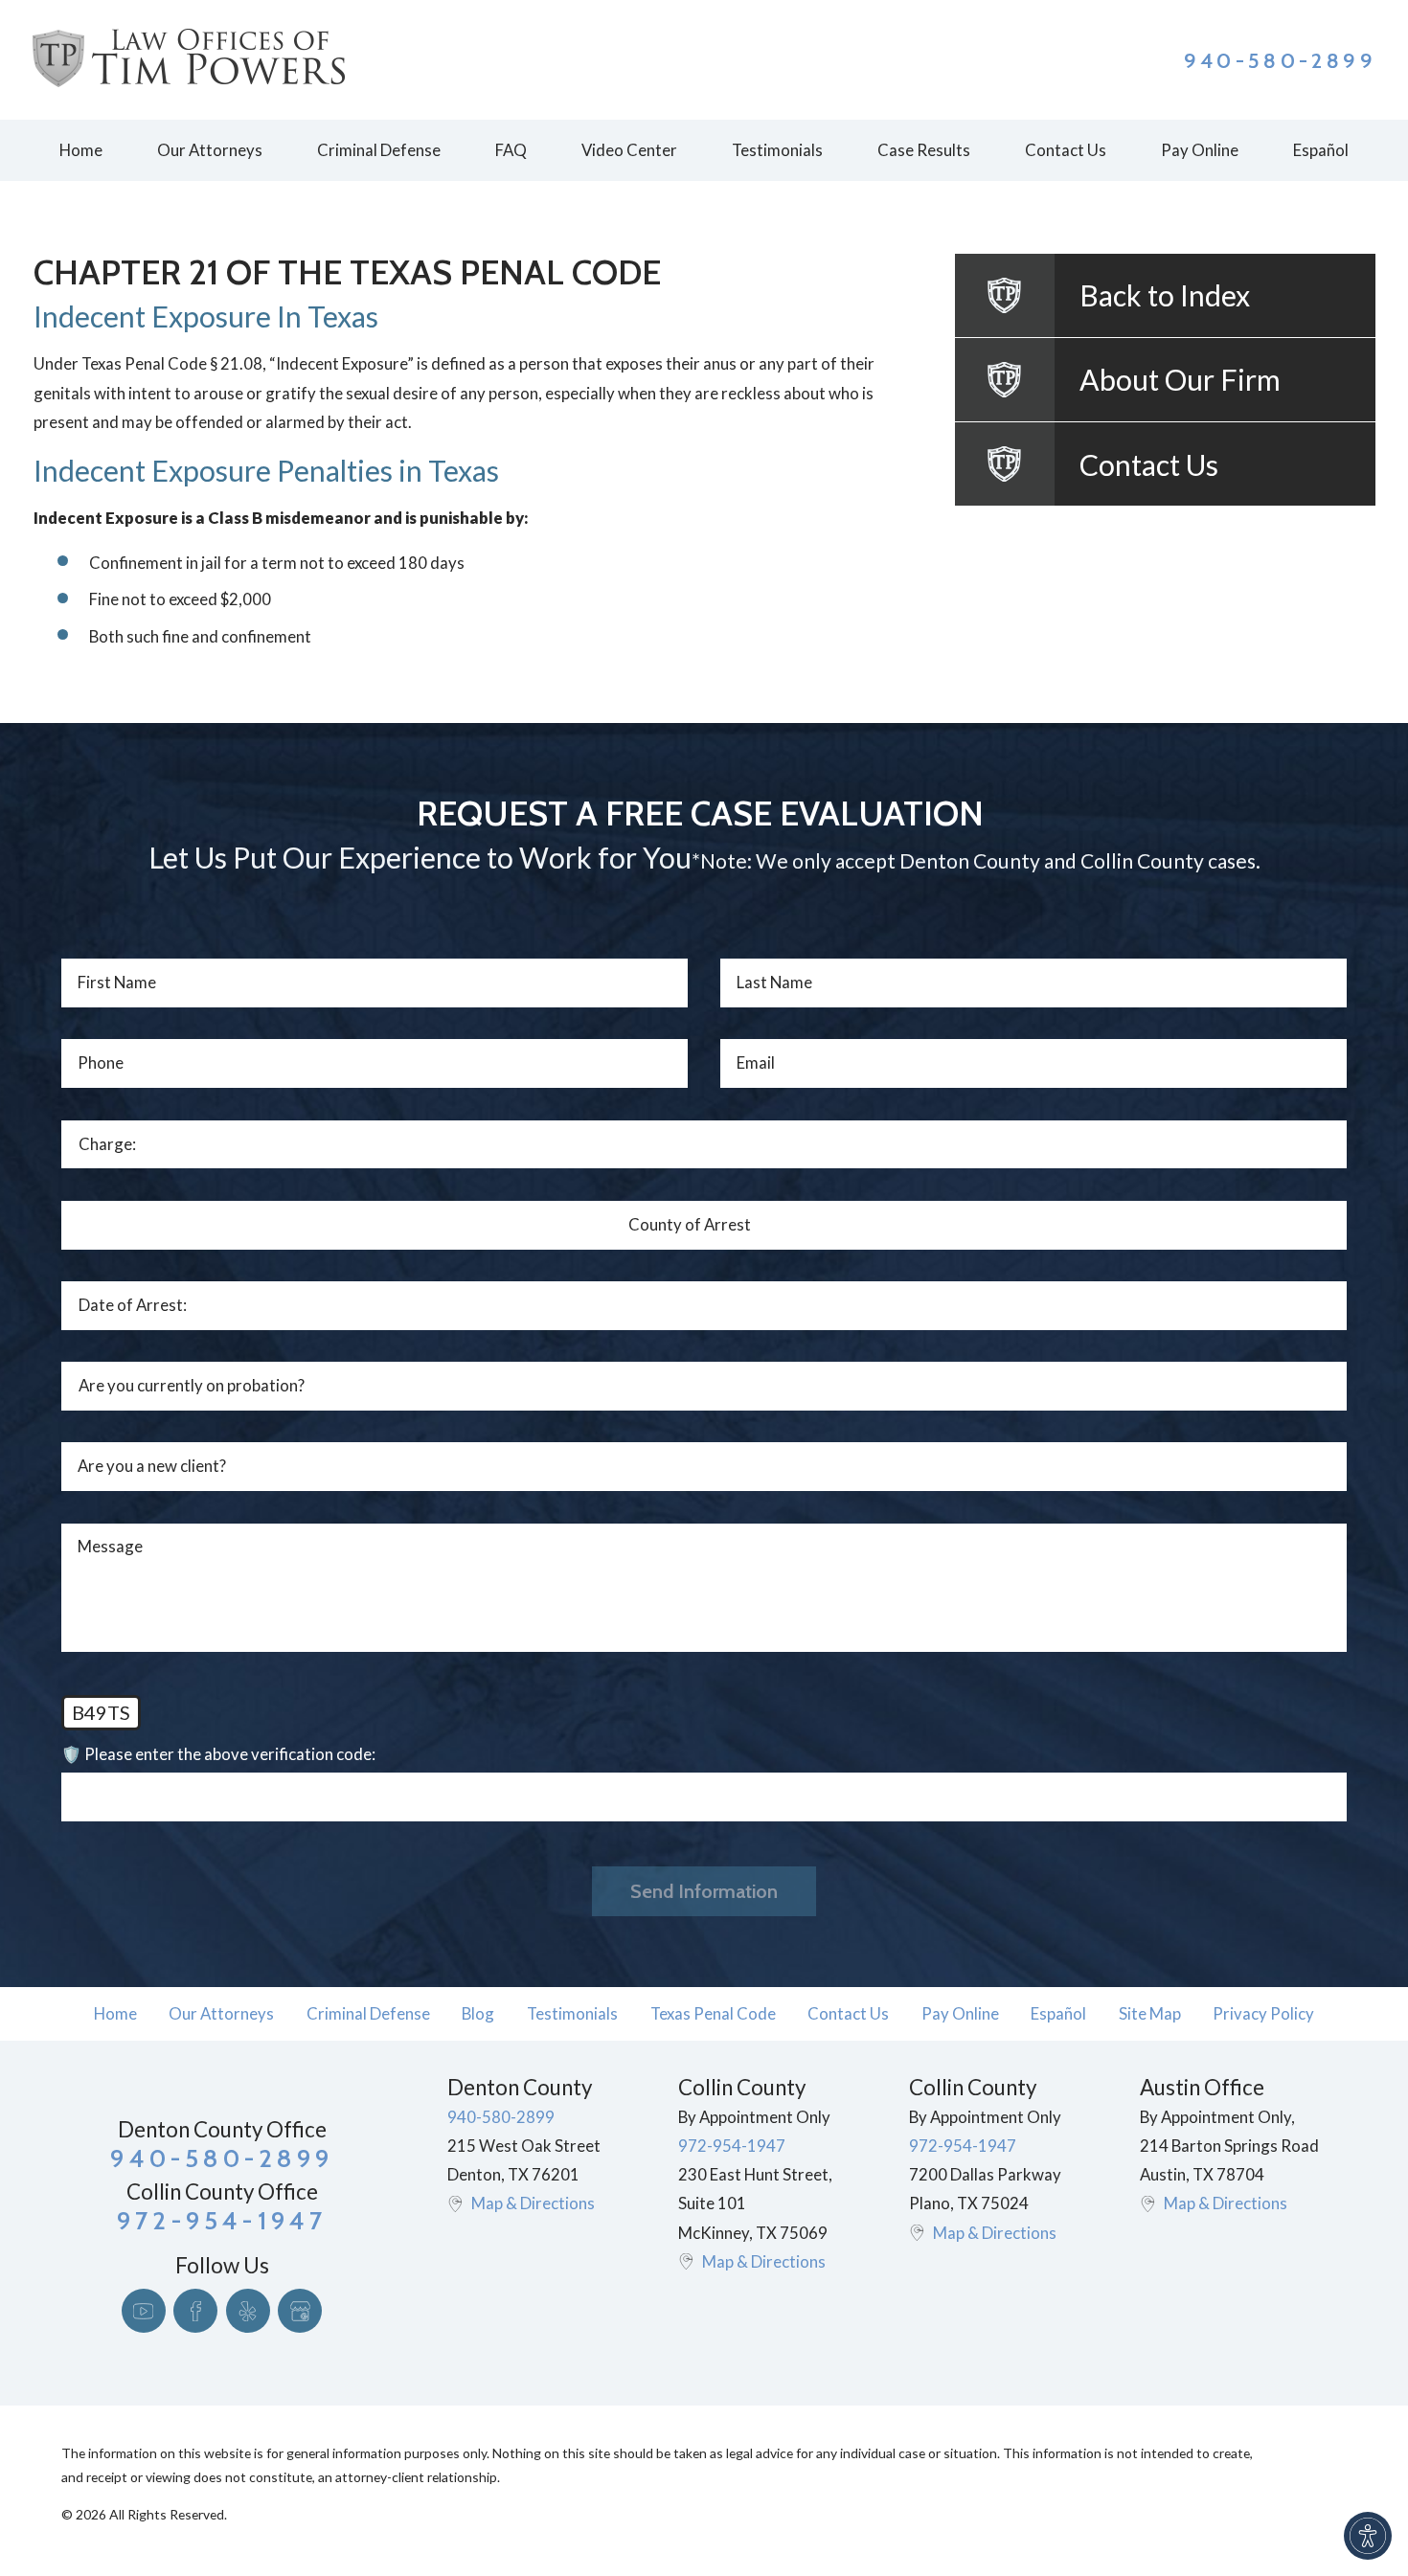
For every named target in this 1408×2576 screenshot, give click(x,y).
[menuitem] (80, 150)
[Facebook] (195, 2311)
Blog (478, 2013)
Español (1058, 2013)
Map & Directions (533, 2203)
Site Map (1150, 2013)
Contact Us (848, 2013)
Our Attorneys (221, 2013)
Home (115, 2013)
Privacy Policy (1263, 2013)
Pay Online (960, 2013)
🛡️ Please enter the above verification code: (218, 1754)
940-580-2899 (1280, 60)
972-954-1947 (732, 2146)
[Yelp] (248, 2311)
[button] (1368, 2536)
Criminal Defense (368, 2013)
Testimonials (572, 2013)
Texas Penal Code (713, 2013)
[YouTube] (144, 2311)
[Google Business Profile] (300, 2311)
